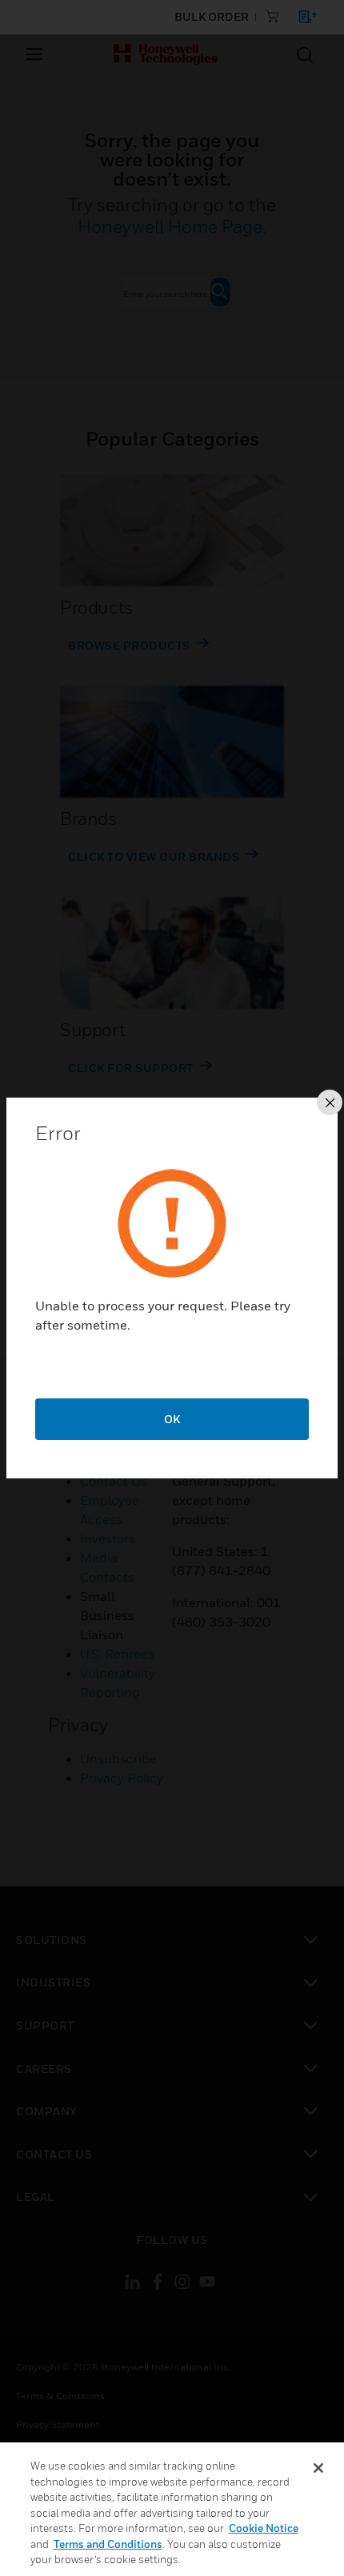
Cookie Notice (264, 2528)
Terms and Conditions (108, 2544)
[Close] (318, 2468)
